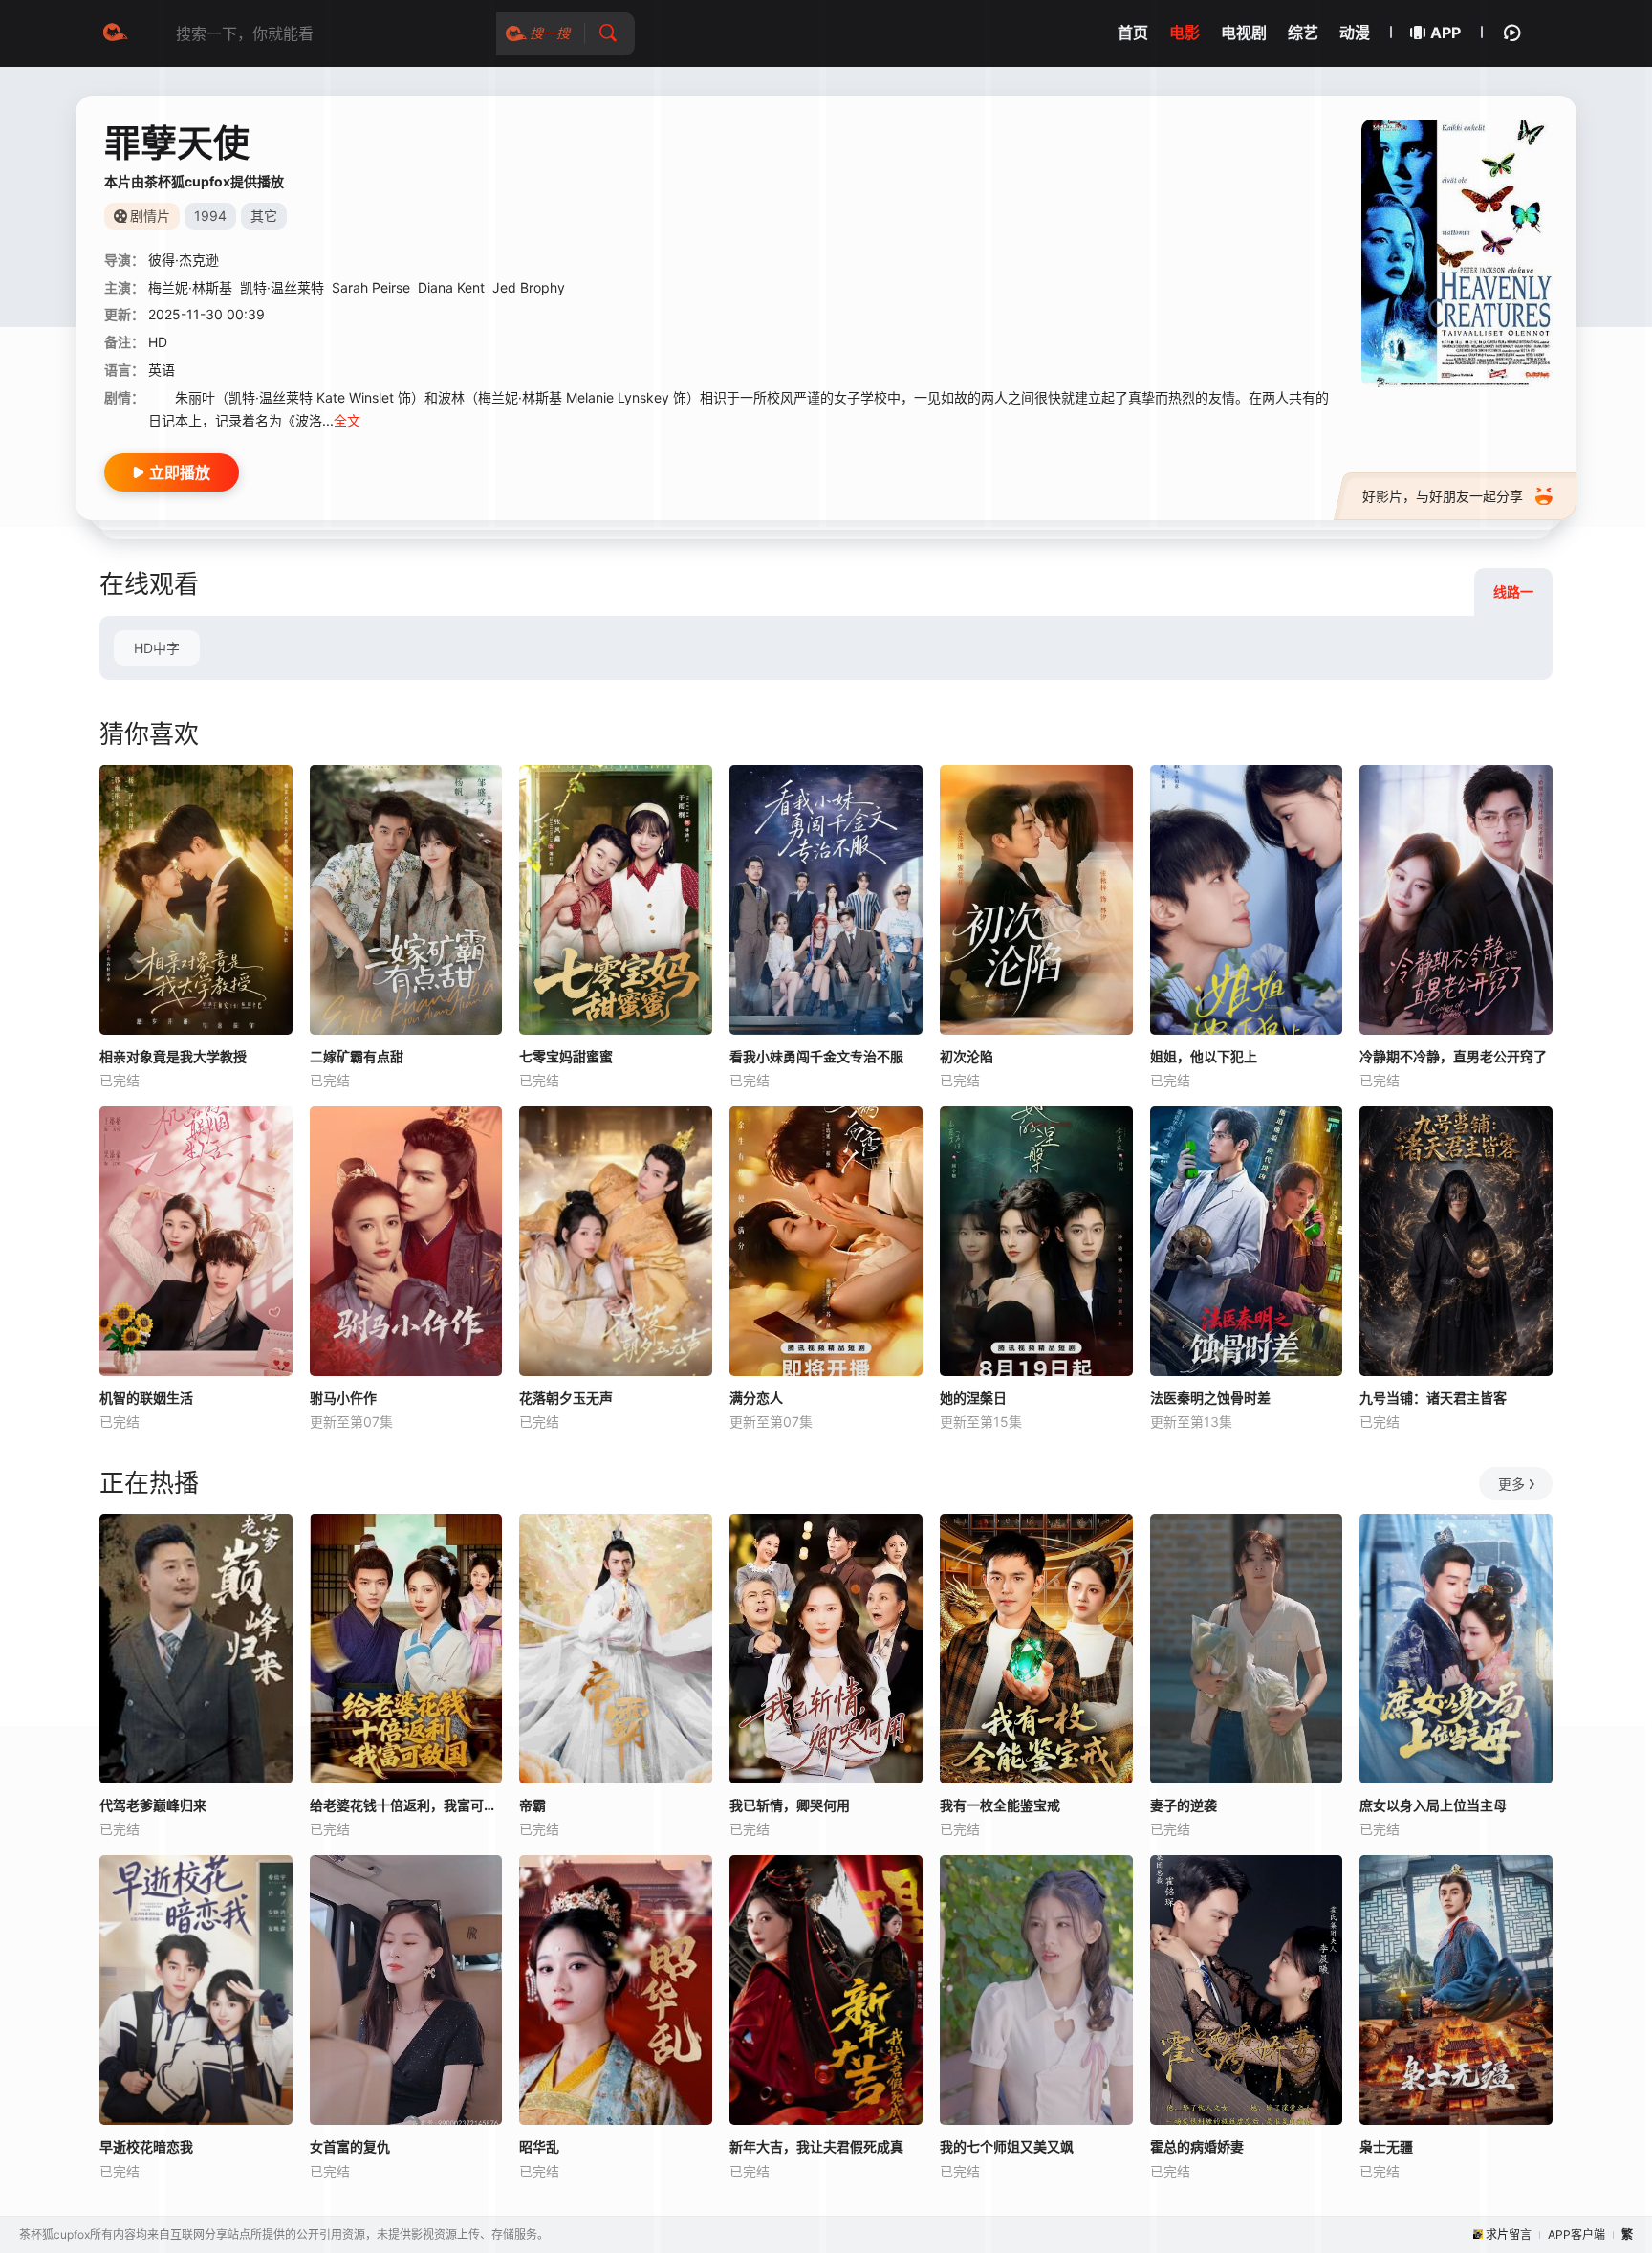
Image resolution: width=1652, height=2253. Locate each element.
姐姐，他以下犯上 (1204, 1056)
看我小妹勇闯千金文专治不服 (816, 1056)
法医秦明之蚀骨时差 (1210, 1398)
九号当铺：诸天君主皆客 (1433, 1398)
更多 (1511, 1484)
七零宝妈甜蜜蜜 (566, 1056)
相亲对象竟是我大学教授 (173, 1056)
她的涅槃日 (973, 1398)
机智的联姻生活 (146, 1398)
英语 (162, 370)
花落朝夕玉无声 (566, 1398)
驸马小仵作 (343, 1398)
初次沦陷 (967, 1056)
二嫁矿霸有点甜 (357, 1056)
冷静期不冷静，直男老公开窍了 (1453, 1056)
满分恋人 (756, 1398)
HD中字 (157, 648)
